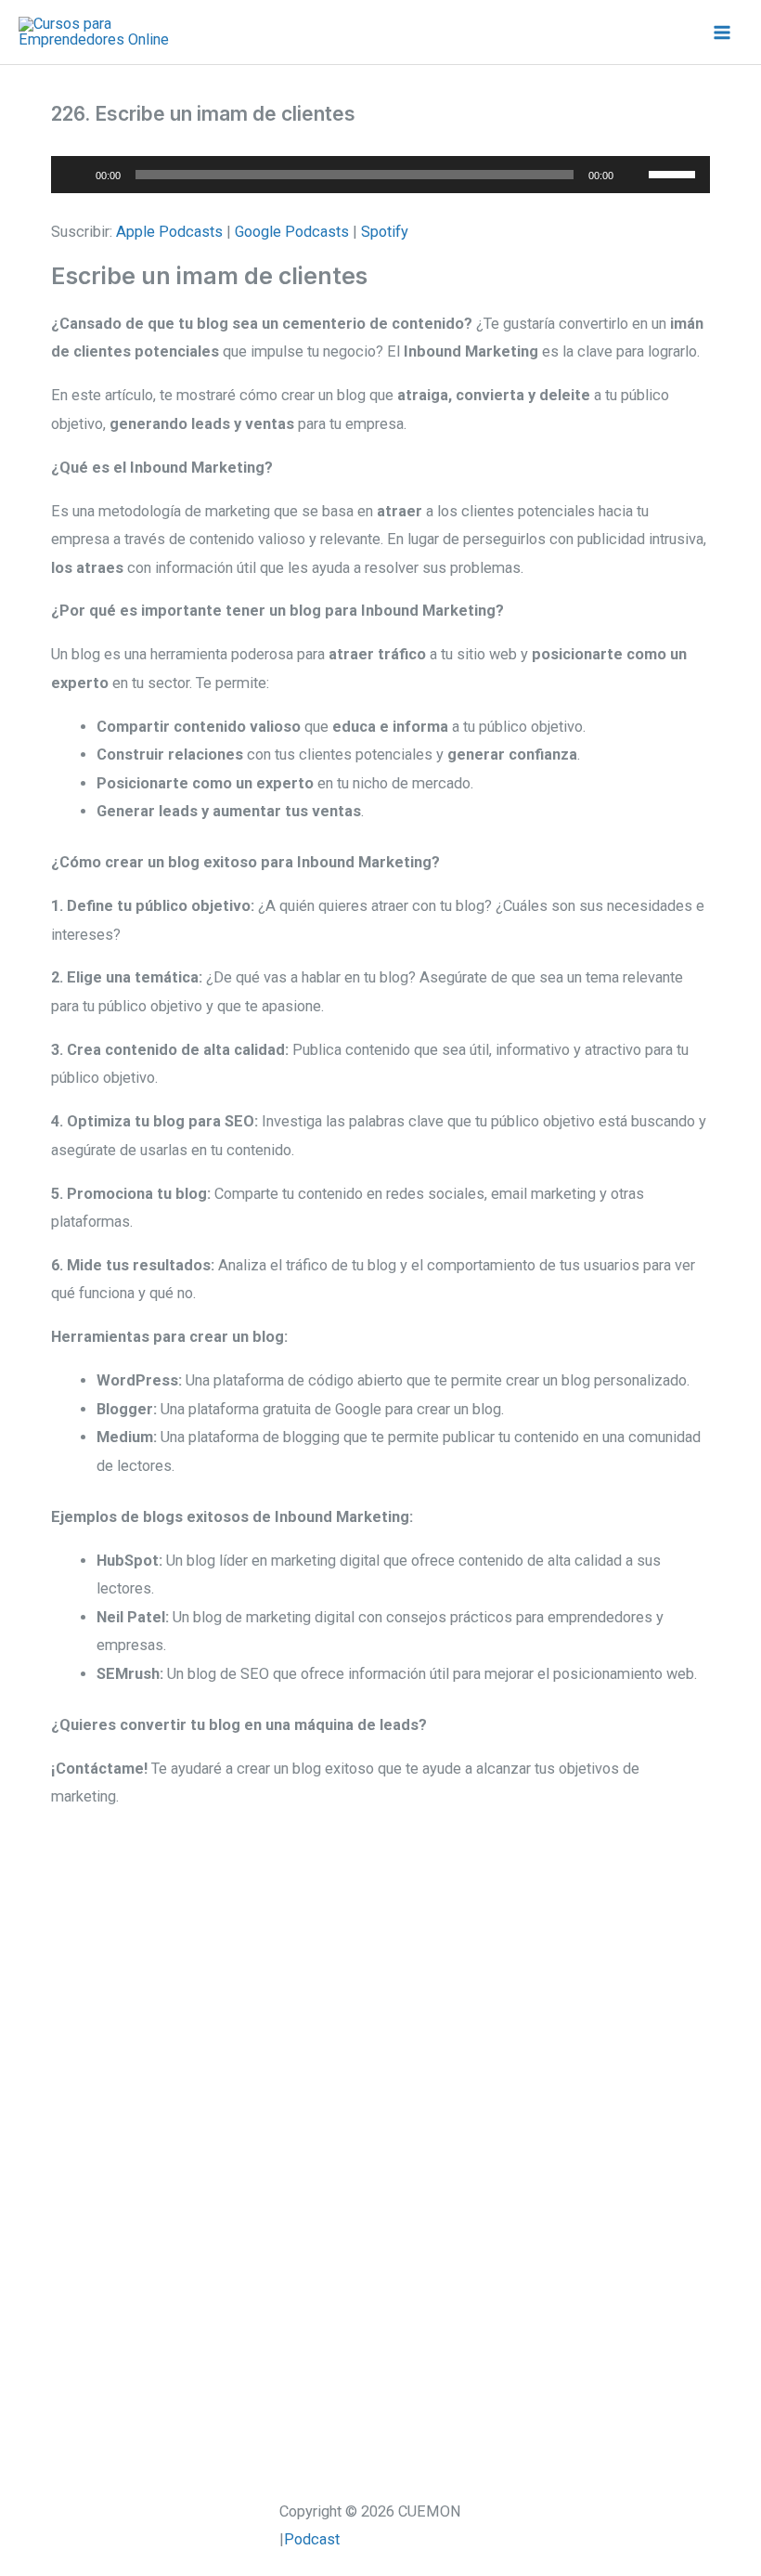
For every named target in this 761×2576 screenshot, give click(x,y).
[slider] (675, 173)
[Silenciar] (634, 175)
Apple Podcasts (169, 232)
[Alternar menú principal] (722, 32)
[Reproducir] (75, 175)
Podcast (312, 2539)
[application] (380, 175)
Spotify (385, 232)
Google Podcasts (292, 232)
